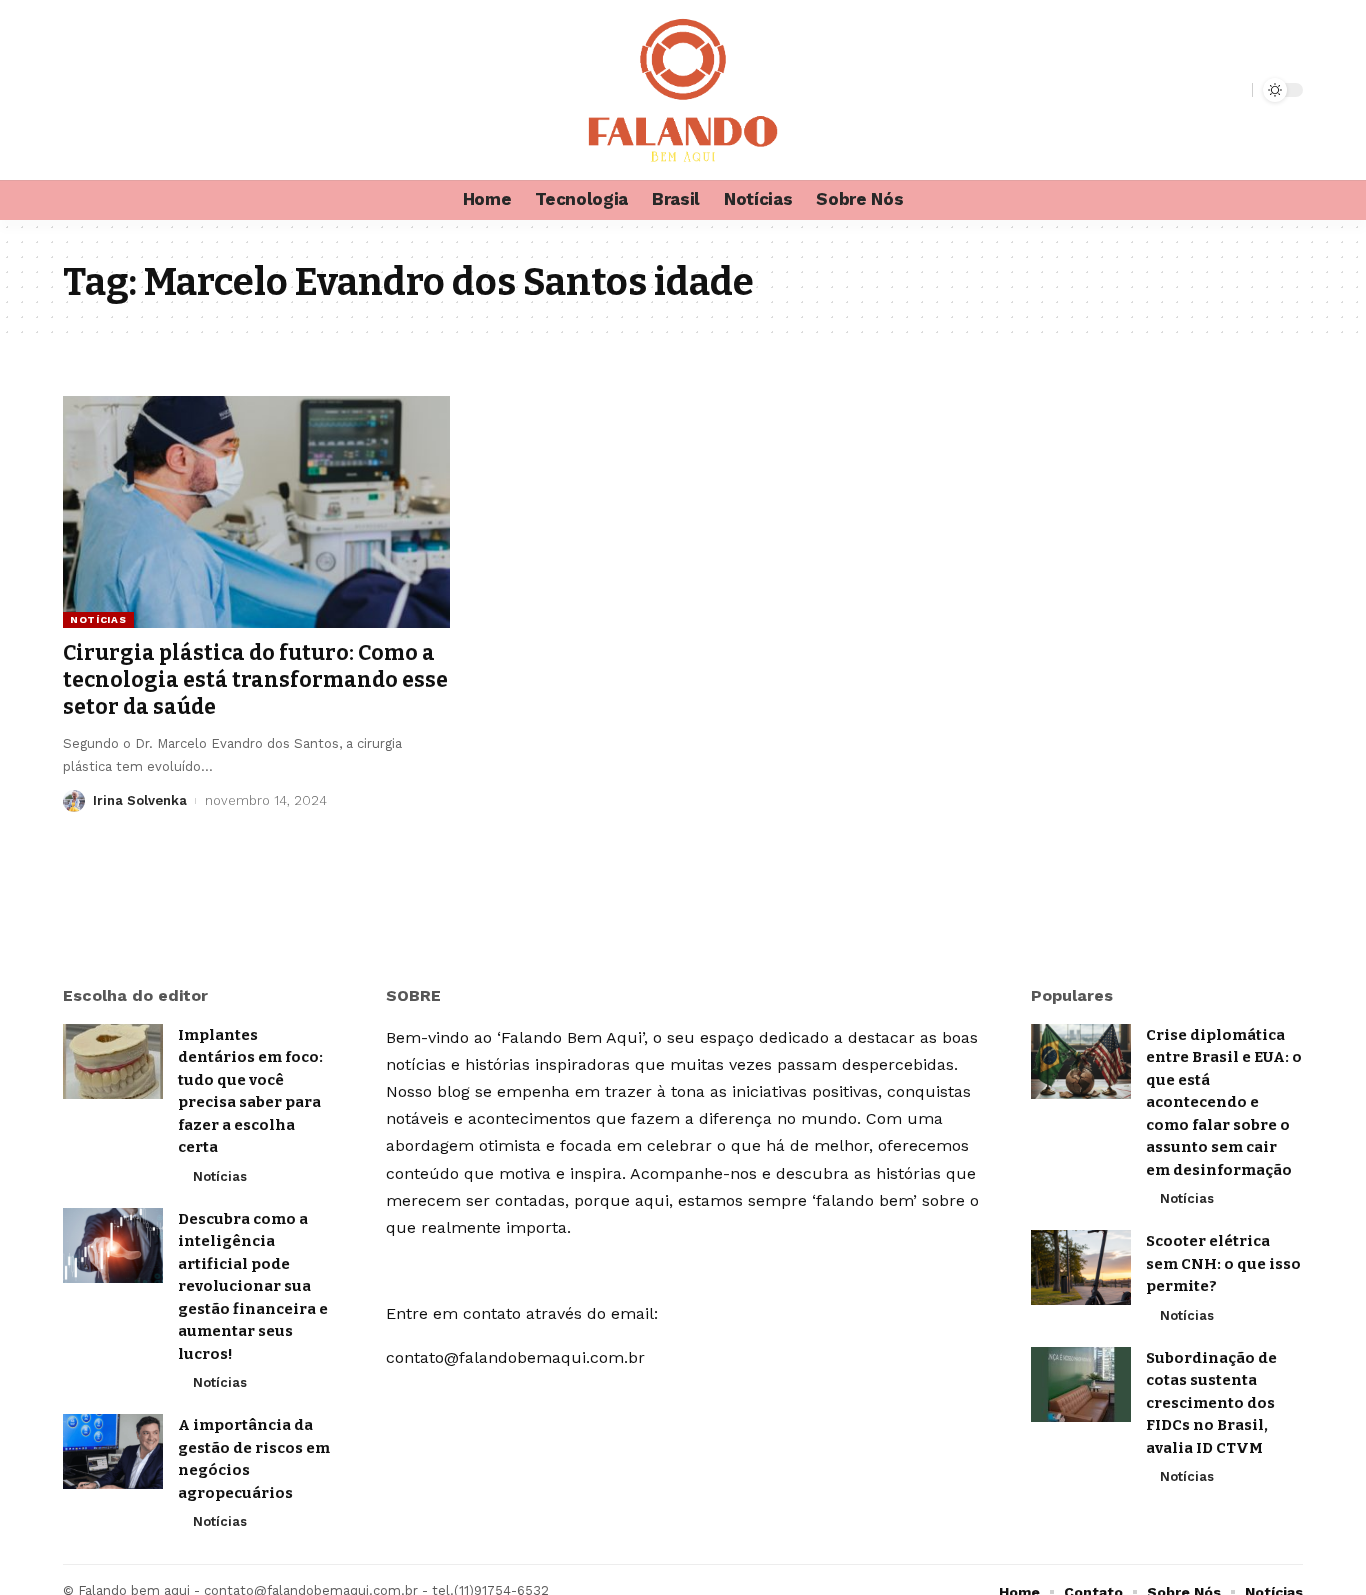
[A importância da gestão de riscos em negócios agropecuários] (113, 1451)
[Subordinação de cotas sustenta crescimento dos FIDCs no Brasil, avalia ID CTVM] (1081, 1384)
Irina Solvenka (140, 800)
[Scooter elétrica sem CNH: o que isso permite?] (1081, 1267)
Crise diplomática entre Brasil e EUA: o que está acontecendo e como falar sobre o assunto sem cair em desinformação (1224, 1102)
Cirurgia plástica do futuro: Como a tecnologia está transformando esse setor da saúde (255, 680)
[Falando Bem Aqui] (683, 90)
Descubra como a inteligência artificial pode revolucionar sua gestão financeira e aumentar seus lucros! (253, 1286)
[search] (1234, 90)
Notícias (98, 619)
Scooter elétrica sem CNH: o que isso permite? (1223, 1263)
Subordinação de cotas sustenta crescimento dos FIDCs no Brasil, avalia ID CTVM (1211, 1403)
